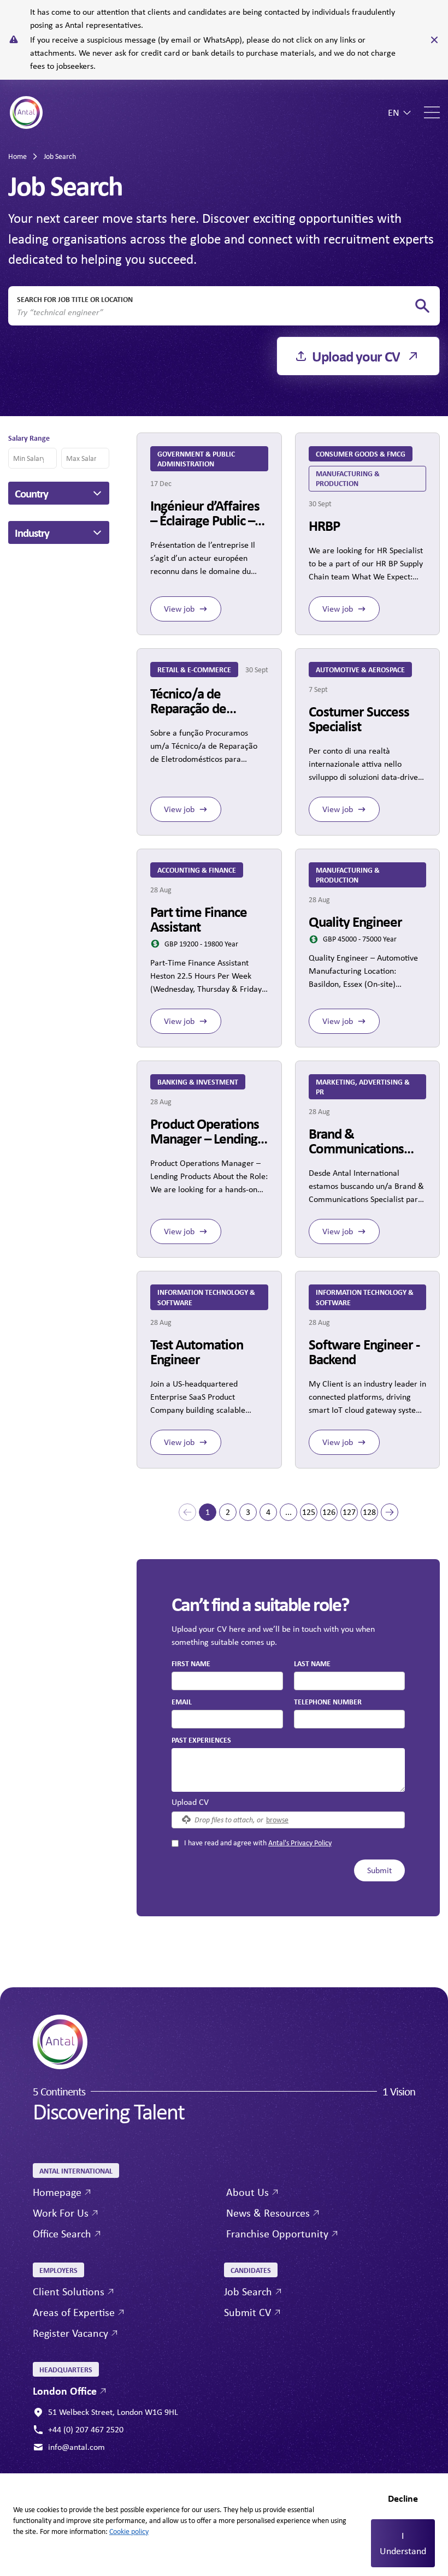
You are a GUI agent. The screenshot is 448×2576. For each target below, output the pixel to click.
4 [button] (268, 1512)
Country (31, 493)
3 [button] (248, 1512)
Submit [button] (379, 1870)
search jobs (422, 306)
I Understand (403, 2543)
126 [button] (329, 1512)
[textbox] (227, 1681)
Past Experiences (201, 1740)
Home (17, 156)
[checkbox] (175, 1843)
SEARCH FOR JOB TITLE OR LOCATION (75, 299)
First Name (191, 1663)
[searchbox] (215, 312)
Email (182, 1701)
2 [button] (228, 1512)
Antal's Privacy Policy (300, 1843)
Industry (32, 532)
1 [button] (208, 1512)
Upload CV (190, 1802)
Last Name (312, 1663)
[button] (187, 1512)
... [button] (288, 1512)
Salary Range (29, 438)
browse (277, 1819)
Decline (403, 2498)
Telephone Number (328, 1701)
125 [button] (309, 1512)
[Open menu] (432, 112)
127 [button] (349, 1512)
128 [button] (369, 1512)
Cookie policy (129, 2531)
